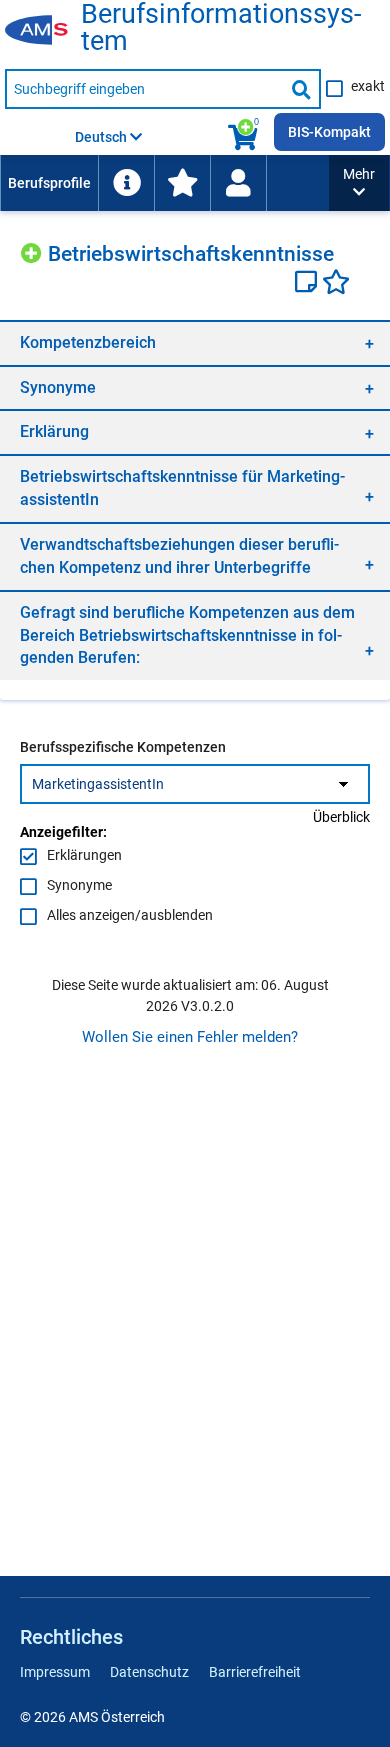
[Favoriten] (336, 284)
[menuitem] (49, 183)
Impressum (55, 1672)
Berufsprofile (49, 183)
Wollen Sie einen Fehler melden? (190, 1037)
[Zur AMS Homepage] (43, 31)
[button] (359, 183)
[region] (195, 342)
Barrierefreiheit (255, 1672)
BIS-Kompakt (329, 132)
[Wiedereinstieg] (238, 183)
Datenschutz (149, 1672)
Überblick (341, 817)
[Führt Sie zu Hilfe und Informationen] (126, 183)
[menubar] (164, 183)
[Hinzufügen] (34, 250)
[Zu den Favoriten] (182, 183)
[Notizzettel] (308, 284)
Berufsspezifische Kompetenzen (123, 747)
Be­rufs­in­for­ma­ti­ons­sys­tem (221, 28)
